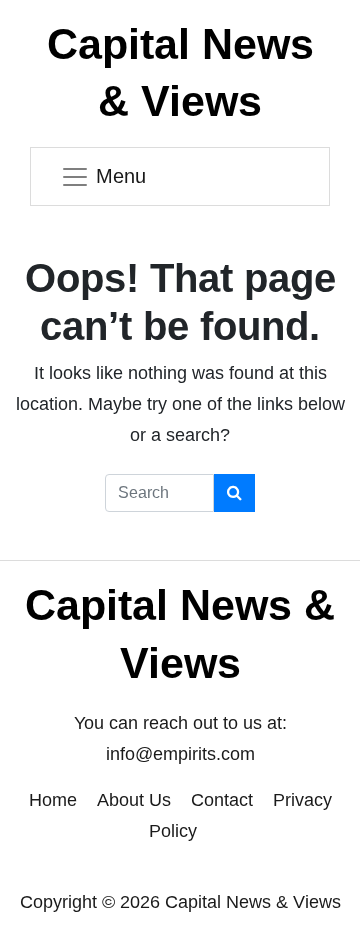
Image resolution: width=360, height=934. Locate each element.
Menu (121, 176)
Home (53, 800)
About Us (134, 800)
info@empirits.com (180, 754)
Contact (222, 800)
